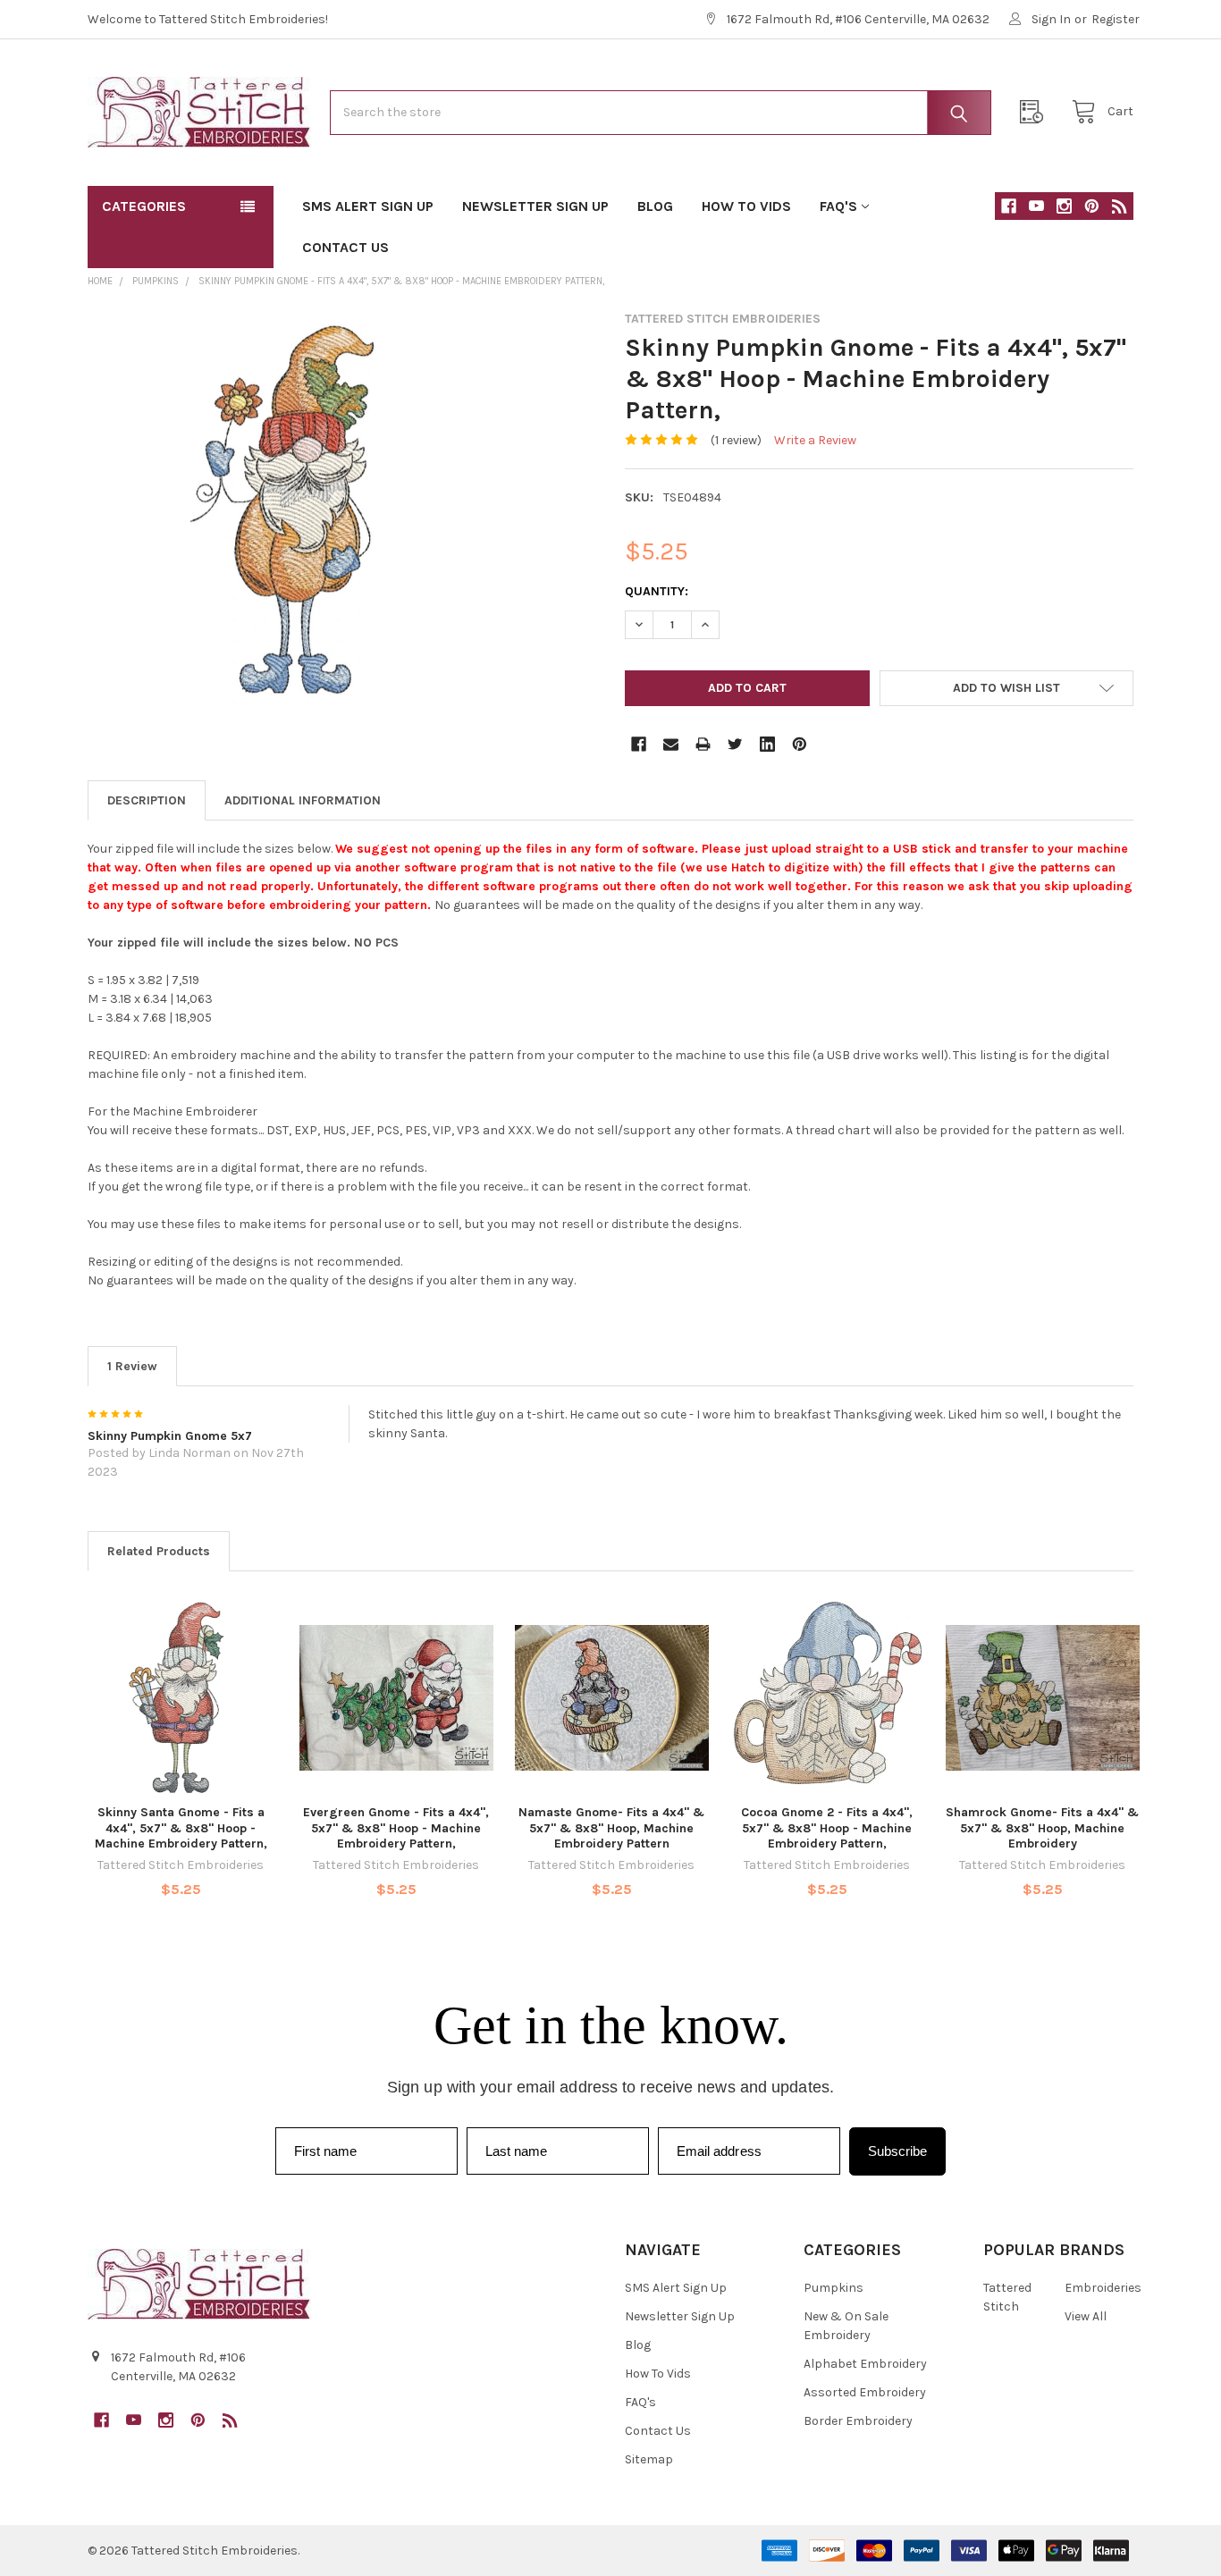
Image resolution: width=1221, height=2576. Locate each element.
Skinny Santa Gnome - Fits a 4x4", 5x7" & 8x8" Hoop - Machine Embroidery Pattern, (181, 1828)
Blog (655, 206)
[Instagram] (1064, 206)
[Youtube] (1036, 206)
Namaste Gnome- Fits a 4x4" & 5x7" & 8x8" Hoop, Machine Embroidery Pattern (611, 1828)
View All (1086, 2316)
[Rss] (1120, 206)
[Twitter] (735, 744)
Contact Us (345, 247)
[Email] (671, 744)
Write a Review (815, 440)
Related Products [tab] (159, 1551)
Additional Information (303, 800)
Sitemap (649, 2459)
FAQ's (838, 206)
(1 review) (736, 440)
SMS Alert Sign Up (368, 206)
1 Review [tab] (132, 1366)
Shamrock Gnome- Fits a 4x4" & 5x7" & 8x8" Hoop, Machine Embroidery (1042, 1828)
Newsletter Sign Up (535, 206)
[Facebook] (1009, 206)
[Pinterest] (1092, 206)
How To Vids (746, 206)
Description (147, 800)
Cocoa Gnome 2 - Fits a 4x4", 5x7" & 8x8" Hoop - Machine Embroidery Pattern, (827, 1828)
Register (1116, 19)
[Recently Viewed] (1036, 112)
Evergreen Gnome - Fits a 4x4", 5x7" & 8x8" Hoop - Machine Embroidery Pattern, (396, 1828)
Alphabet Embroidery (865, 2364)
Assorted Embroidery (865, 2392)
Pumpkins (834, 2288)
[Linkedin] (767, 744)
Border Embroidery (858, 2421)
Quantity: (657, 591)
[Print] (703, 744)
